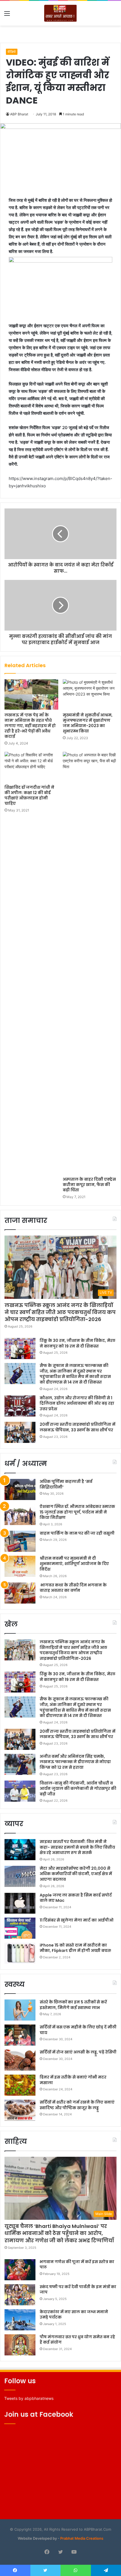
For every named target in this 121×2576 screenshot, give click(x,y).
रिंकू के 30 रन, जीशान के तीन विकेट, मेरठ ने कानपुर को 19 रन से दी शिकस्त (78, 1343)
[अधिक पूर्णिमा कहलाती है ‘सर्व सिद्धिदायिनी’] (20, 1489)
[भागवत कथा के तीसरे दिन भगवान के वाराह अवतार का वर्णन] (20, 1593)
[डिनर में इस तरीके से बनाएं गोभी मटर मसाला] (20, 2085)
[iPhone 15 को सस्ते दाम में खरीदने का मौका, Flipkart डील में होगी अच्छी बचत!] (20, 1953)
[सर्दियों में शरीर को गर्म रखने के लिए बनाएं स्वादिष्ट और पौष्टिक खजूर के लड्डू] (20, 2110)
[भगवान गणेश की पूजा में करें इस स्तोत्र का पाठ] (20, 2270)
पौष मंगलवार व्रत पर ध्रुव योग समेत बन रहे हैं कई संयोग (77, 2340)
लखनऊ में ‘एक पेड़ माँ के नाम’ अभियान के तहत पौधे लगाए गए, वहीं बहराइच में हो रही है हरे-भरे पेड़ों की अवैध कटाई (30, 726)
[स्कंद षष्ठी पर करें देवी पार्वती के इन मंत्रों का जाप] (20, 2295)
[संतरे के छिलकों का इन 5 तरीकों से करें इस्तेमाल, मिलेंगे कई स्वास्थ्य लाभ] (20, 2010)
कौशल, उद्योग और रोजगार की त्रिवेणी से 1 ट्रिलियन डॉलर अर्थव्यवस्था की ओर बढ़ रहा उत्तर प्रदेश (77, 1403)
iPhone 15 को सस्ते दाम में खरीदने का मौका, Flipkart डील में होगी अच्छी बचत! (75, 1948)
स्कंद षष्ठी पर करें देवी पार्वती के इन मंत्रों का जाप (78, 2290)
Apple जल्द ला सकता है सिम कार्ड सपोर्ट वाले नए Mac (76, 1898)
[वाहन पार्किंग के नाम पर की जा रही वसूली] (20, 1541)
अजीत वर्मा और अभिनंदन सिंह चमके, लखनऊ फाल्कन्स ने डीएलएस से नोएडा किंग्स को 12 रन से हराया (75, 1762)
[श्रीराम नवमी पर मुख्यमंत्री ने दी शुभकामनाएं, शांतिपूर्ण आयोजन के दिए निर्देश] (20, 1566)
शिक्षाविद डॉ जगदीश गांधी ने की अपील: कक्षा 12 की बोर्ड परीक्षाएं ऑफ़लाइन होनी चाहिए (29, 795)
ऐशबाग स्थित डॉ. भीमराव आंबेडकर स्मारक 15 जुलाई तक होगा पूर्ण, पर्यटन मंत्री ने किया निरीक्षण (77, 1512)
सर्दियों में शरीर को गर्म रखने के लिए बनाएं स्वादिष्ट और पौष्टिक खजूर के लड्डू (77, 2105)
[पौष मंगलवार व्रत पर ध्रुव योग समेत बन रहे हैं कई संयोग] (20, 2345)
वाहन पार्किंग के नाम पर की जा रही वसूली (77, 1533)
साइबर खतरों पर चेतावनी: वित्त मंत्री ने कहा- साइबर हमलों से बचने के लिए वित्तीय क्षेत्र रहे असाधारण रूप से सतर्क (77, 1847)
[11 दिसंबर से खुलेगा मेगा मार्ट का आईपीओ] (20, 1928)
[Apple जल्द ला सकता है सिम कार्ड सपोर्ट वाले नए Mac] (20, 1903)
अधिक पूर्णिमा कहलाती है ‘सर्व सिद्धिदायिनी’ (66, 1484)
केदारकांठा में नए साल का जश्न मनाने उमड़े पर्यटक (74, 2315)
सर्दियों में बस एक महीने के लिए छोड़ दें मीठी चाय (78, 2030)
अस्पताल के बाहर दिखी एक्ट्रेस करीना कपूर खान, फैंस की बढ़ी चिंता (89, 1185)
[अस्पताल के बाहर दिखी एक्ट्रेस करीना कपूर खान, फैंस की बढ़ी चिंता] (90, 963)
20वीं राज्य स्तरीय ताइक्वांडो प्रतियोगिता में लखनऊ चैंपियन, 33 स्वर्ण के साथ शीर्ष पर (78, 1427)
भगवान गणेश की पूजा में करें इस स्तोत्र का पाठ (77, 2265)
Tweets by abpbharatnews (29, 2398)
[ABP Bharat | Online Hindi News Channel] (60, 13)
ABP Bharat (19, 114)
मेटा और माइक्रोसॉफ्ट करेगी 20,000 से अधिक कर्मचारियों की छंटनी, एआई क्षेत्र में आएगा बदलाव (76, 1874)
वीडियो (12, 52)
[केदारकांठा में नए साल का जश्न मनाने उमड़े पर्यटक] (20, 2320)
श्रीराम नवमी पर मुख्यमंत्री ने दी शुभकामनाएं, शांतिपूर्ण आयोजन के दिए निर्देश (74, 1564)
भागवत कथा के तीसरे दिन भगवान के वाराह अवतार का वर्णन (73, 1588)
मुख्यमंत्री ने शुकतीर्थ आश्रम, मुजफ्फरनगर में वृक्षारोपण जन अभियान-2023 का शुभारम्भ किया (88, 723)
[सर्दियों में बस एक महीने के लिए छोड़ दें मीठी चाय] (20, 2035)
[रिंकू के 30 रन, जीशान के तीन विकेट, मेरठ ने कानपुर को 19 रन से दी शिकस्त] (20, 1348)
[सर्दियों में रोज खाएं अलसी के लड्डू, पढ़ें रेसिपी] (20, 2060)
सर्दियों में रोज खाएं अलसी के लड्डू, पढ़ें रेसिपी (78, 2052)
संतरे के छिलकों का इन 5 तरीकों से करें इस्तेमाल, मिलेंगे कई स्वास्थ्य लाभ (73, 2005)
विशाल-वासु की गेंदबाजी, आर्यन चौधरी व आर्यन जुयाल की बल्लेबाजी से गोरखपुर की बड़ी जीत (78, 1789)
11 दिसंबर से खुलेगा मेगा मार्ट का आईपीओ (77, 1920)
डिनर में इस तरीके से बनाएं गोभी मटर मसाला (73, 2080)
